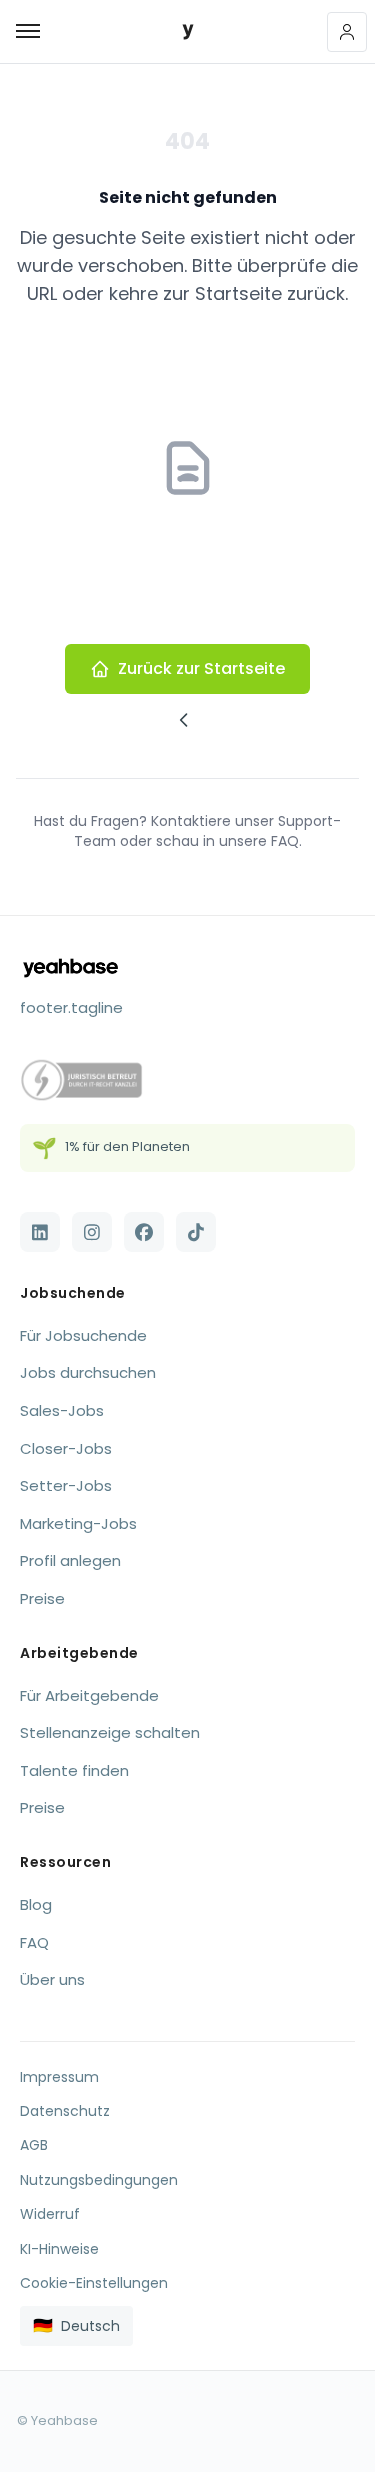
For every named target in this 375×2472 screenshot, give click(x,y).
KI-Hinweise (59, 2249)
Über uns (52, 1979)
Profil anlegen (70, 1560)
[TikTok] (196, 1232)
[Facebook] (144, 1232)
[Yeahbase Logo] (188, 32)
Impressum (59, 2077)
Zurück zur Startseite (201, 668)
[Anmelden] (347, 32)
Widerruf (50, 2214)
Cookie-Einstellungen (94, 2283)
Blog (36, 1904)
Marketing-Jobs (78, 1523)
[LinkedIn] (40, 1232)
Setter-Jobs (66, 1485)
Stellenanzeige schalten (110, 1732)
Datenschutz (65, 2111)
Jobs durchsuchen (88, 1372)
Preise (42, 1598)
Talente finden (74, 1770)
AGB (34, 2145)
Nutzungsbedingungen (99, 2180)
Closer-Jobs (66, 1448)
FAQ (34, 1942)
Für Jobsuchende (83, 1335)
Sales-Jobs (62, 1410)
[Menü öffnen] (20, 32)
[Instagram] (92, 1232)
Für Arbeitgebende (89, 1695)
